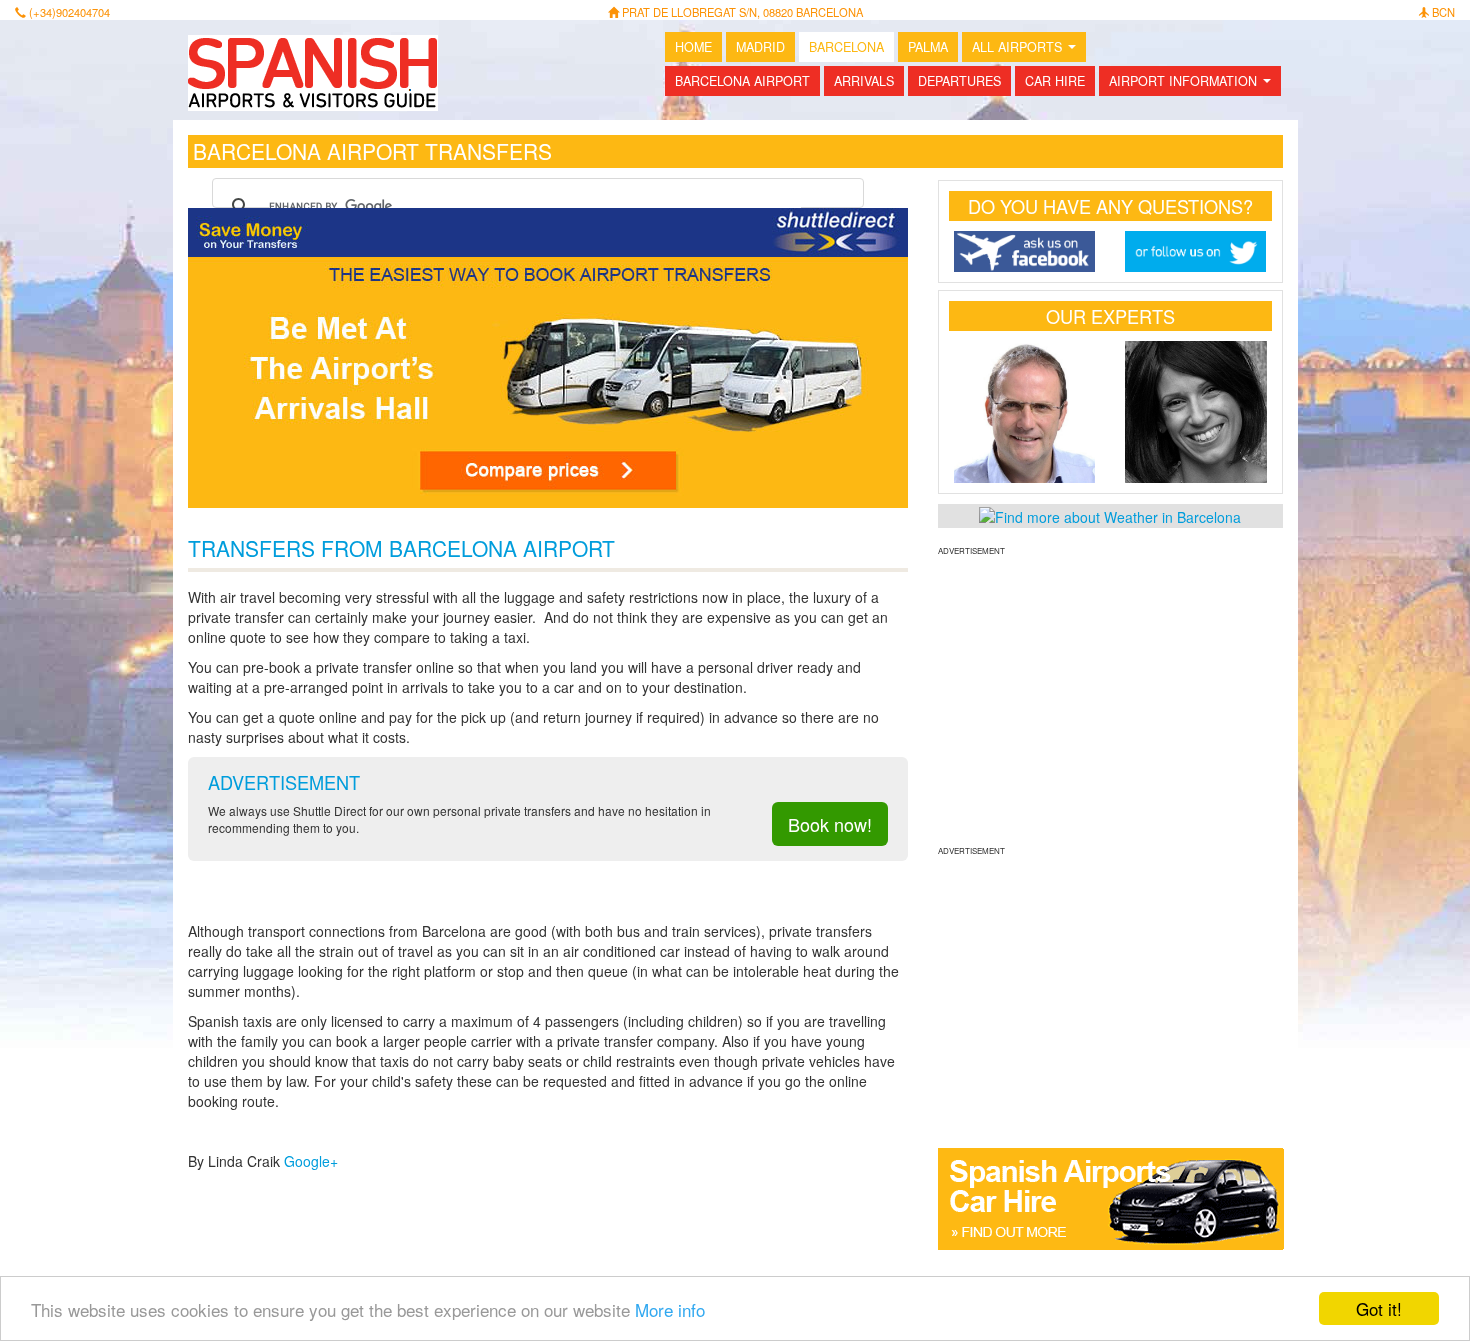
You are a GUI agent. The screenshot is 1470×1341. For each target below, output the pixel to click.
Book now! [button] (830, 824)
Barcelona (846, 47)
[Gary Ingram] (1025, 412)
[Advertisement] (1110, 698)
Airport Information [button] (1194, 84)
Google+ (311, 1161)
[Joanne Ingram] (1196, 412)
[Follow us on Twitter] (1196, 251)
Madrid (760, 47)
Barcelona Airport (742, 81)
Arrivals (864, 81)
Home (693, 47)
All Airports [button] (1028, 50)
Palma (928, 47)
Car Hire (1055, 81)
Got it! (1379, 1308)
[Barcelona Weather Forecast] (1110, 515)
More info (670, 1309)
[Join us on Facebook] (1025, 251)
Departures (959, 81)
